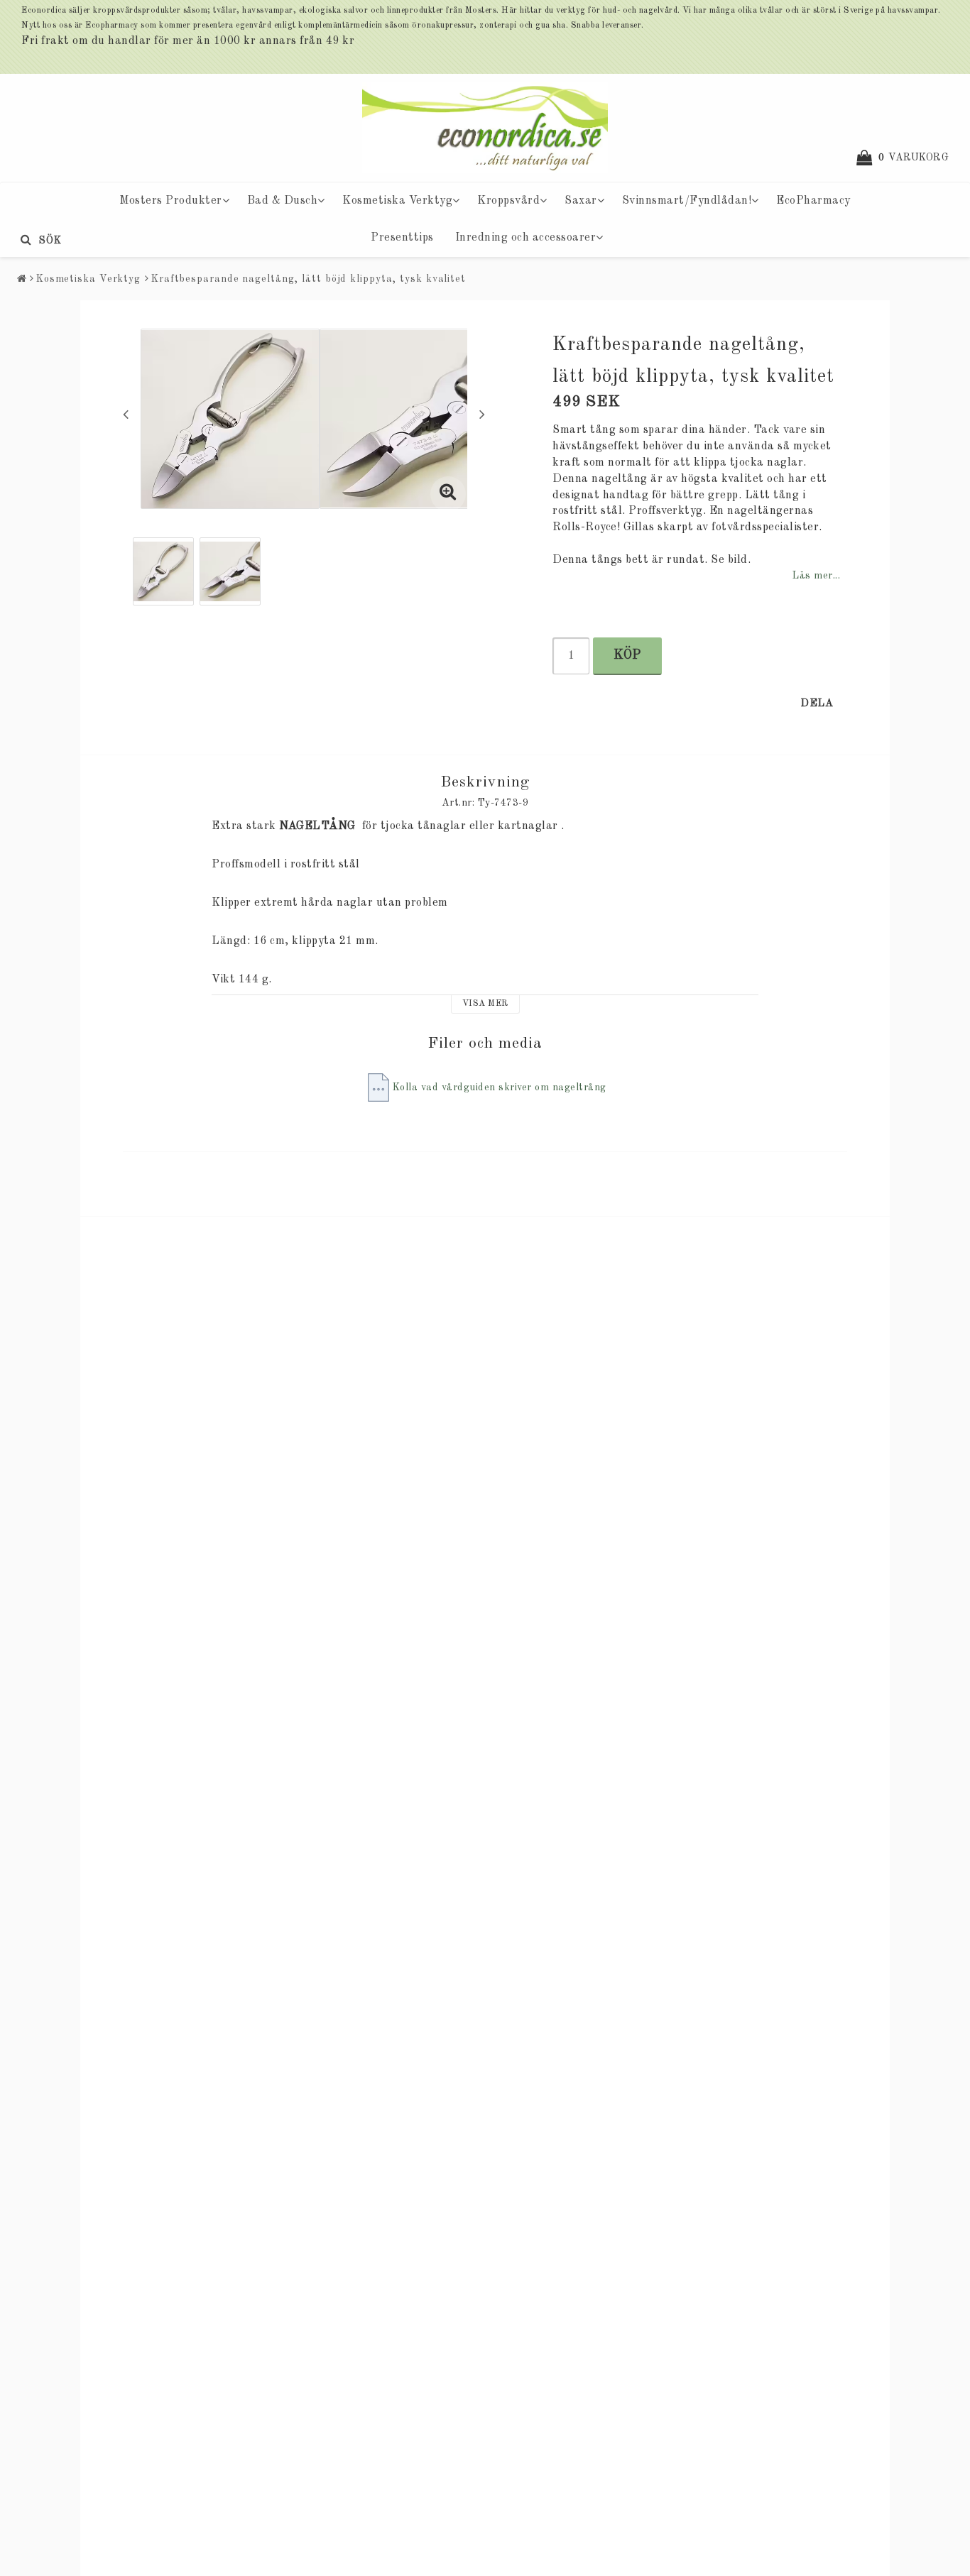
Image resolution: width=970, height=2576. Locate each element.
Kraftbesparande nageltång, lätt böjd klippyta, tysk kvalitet (309, 279)
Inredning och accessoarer (526, 238)
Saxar (581, 201)
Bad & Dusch (283, 201)
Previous (126, 414)
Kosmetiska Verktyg (397, 201)
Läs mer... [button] (816, 576)
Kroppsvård (508, 201)
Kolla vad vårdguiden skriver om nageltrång (500, 1087)
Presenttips (402, 238)
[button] (910, 158)
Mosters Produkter (171, 201)
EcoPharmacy (813, 201)
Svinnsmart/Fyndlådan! (687, 201)
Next (482, 414)
